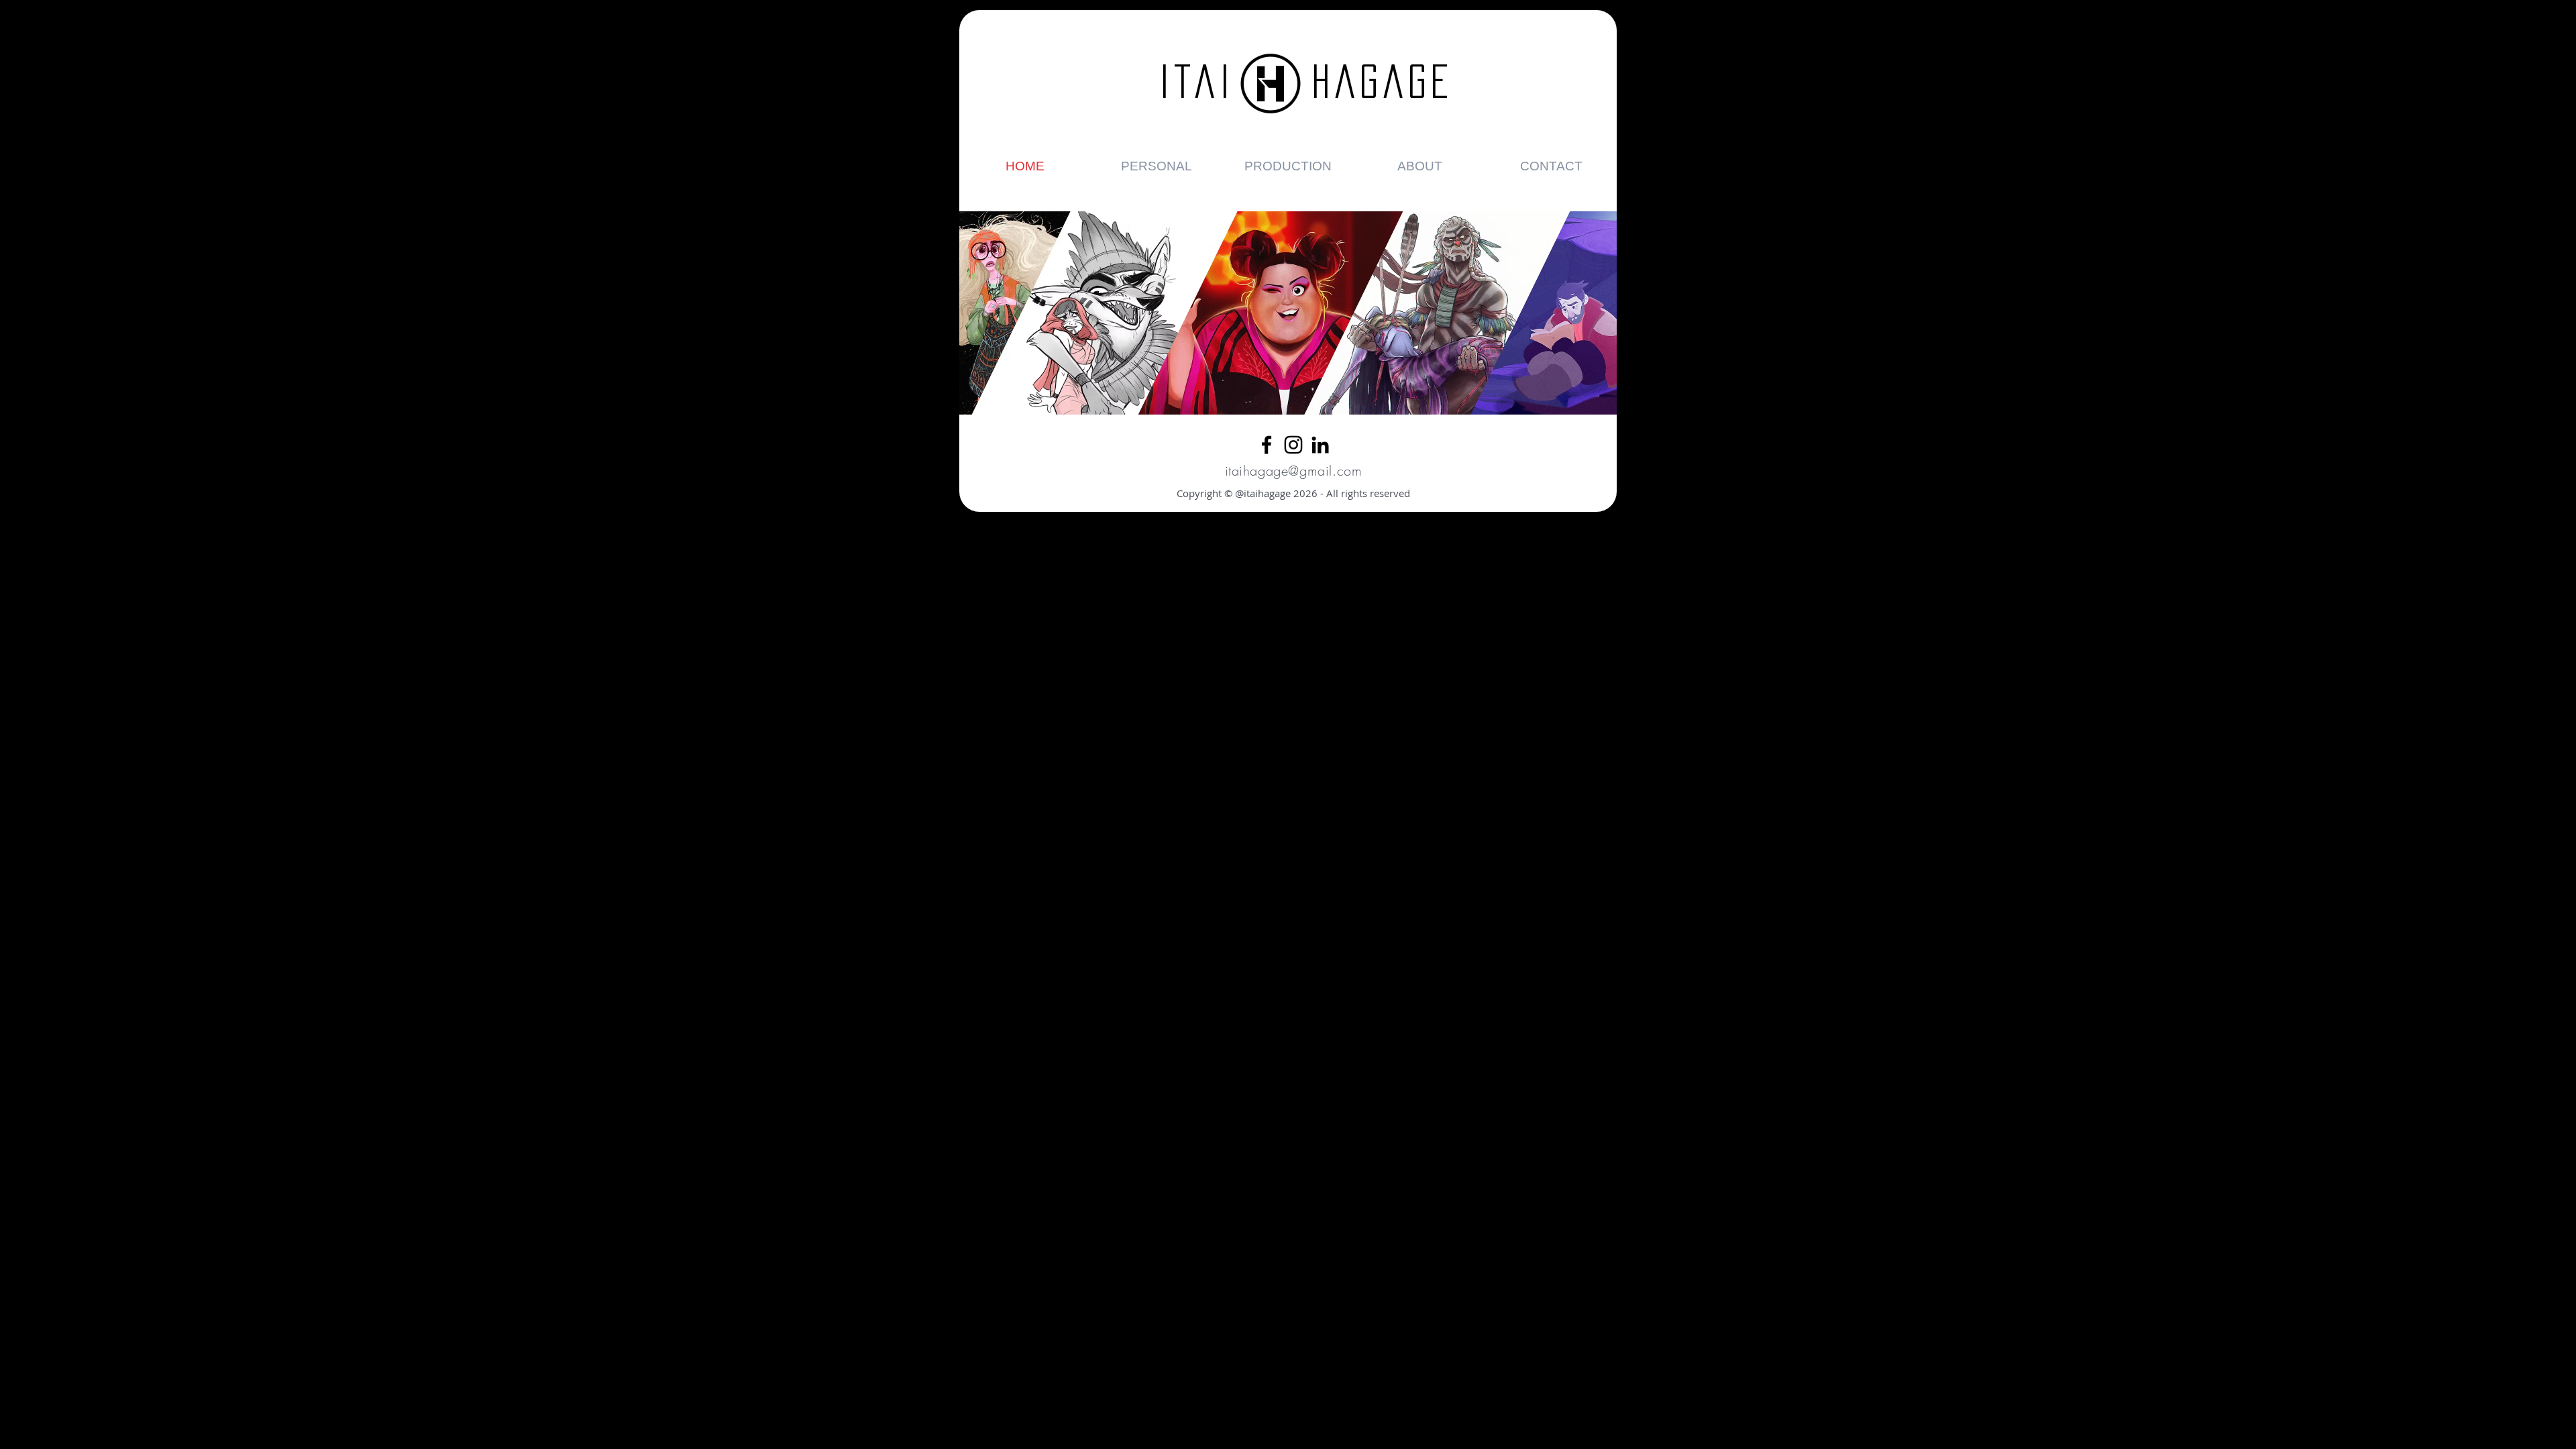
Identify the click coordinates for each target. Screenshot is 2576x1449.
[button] (1157, 166)
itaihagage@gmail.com (1294, 471)
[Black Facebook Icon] (1267, 445)
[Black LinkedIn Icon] (1320, 445)
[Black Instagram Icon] (1293, 445)
